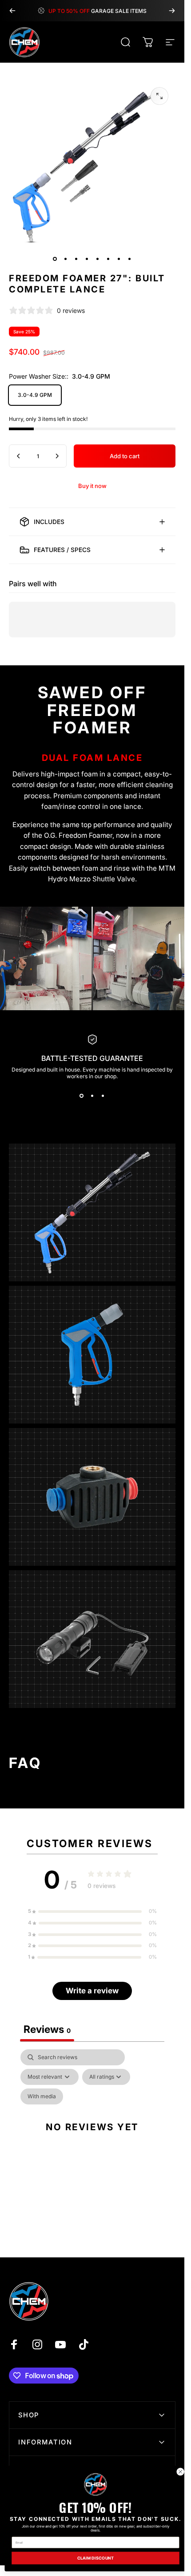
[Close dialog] (180, 2472)
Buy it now (92, 486)
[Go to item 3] (76, 259)
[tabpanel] (92, 2137)
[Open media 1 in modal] (159, 96)
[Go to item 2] (66, 259)
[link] (95, 2484)
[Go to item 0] (55, 259)
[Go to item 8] (130, 259)
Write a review (92, 1991)
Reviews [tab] (47, 2030)
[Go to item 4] (87, 259)
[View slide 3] (103, 1096)
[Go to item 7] (119, 259)
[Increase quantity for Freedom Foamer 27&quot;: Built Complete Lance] (57, 456)
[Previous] (12, 11)
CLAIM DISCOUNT (96, 2558)
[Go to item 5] (98, 259)
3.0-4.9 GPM (35, 395)
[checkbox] (42, 2096)
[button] (92, 1912)
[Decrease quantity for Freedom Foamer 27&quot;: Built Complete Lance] (19, 456)
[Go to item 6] (108, 259)
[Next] (172, 11)
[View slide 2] (92, 1096)
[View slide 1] (82, 1096)
